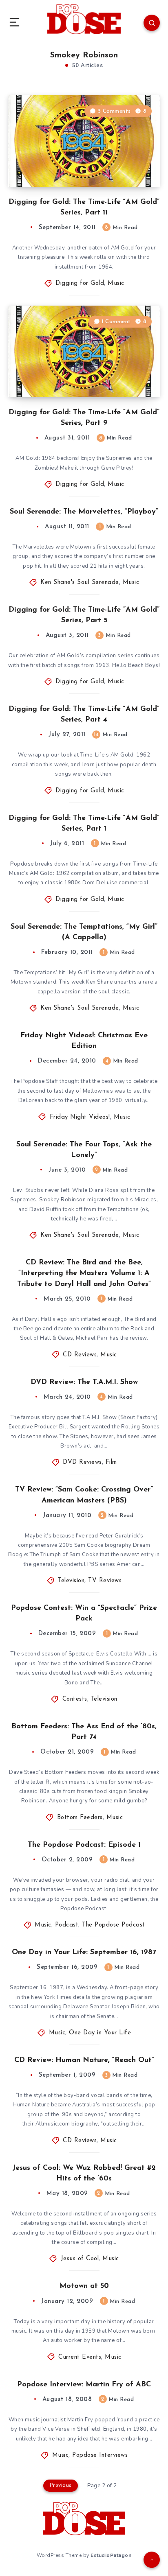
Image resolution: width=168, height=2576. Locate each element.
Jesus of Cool (80, 2259)
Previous (61, 2485)
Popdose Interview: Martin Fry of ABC (84, 2385)
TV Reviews (105, 1581)
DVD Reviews (82, 1462)
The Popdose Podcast (114, 1925)
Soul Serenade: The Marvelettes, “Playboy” (84, 512)
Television (71, 1581)
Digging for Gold (80, 283)
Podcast (67, 1925)
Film (111, 1462)
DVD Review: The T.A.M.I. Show (84, 1382)
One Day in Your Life (100, 2033)
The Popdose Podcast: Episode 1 (84, 1845)
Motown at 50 (84, 2286)
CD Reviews (80, 1355)
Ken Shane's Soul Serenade (80, 583)
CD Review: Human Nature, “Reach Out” (84, 2060)
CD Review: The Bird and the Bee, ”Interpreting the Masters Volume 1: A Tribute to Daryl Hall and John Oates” (84, 1273)
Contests (75, 1699)
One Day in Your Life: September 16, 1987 (84, 1953)
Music (116, 283)
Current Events (80, 2357)
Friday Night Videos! (80, 1117)
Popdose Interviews (100, 2455)
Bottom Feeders (80, 1818)
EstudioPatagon (111, 2555)
